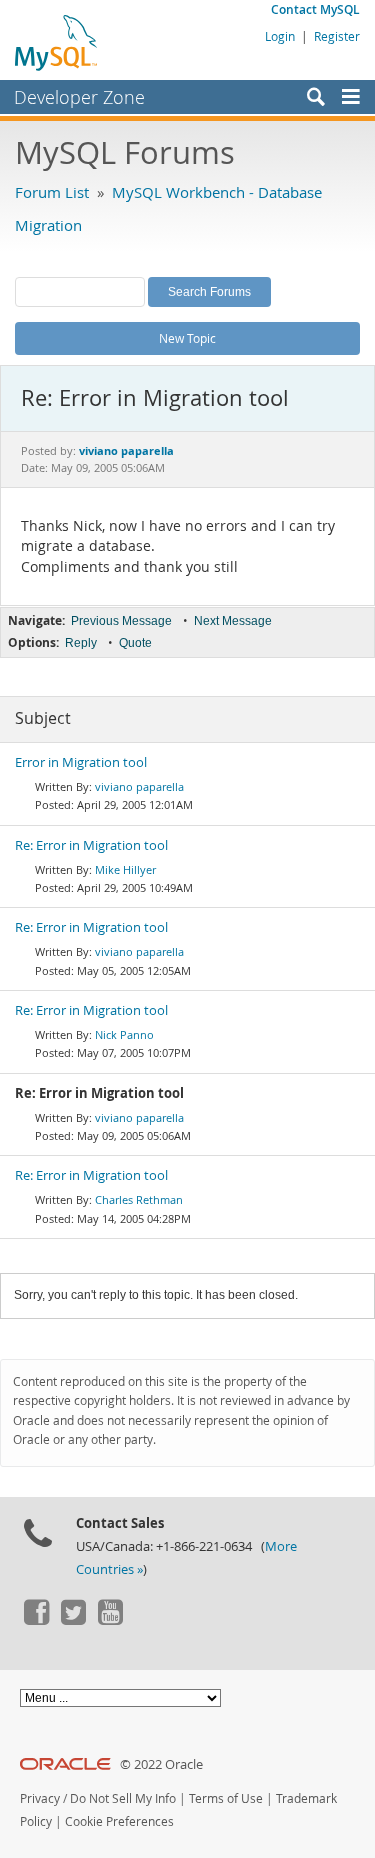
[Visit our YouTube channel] (110, 1620)
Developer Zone (79, 97)
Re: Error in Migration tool (91, 845)
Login (280, 36)
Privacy (40, 1798)
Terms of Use (226, 1798)
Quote (135, 643)
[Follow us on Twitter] (73, 1620)
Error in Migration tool (81, 762)
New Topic (187, 338)
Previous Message (121, 621)
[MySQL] (57, 42)
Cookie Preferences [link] (119, 1821)
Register (337, 36)
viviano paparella (139, 786)
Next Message (233, 621)
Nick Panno (124, 1034)
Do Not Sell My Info (123, 1798)
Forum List (52, 192)
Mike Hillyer (125, 869)
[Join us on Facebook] (36, 1620)
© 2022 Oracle (161, 1764)
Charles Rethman (139, 1199)
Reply (81, 643)
